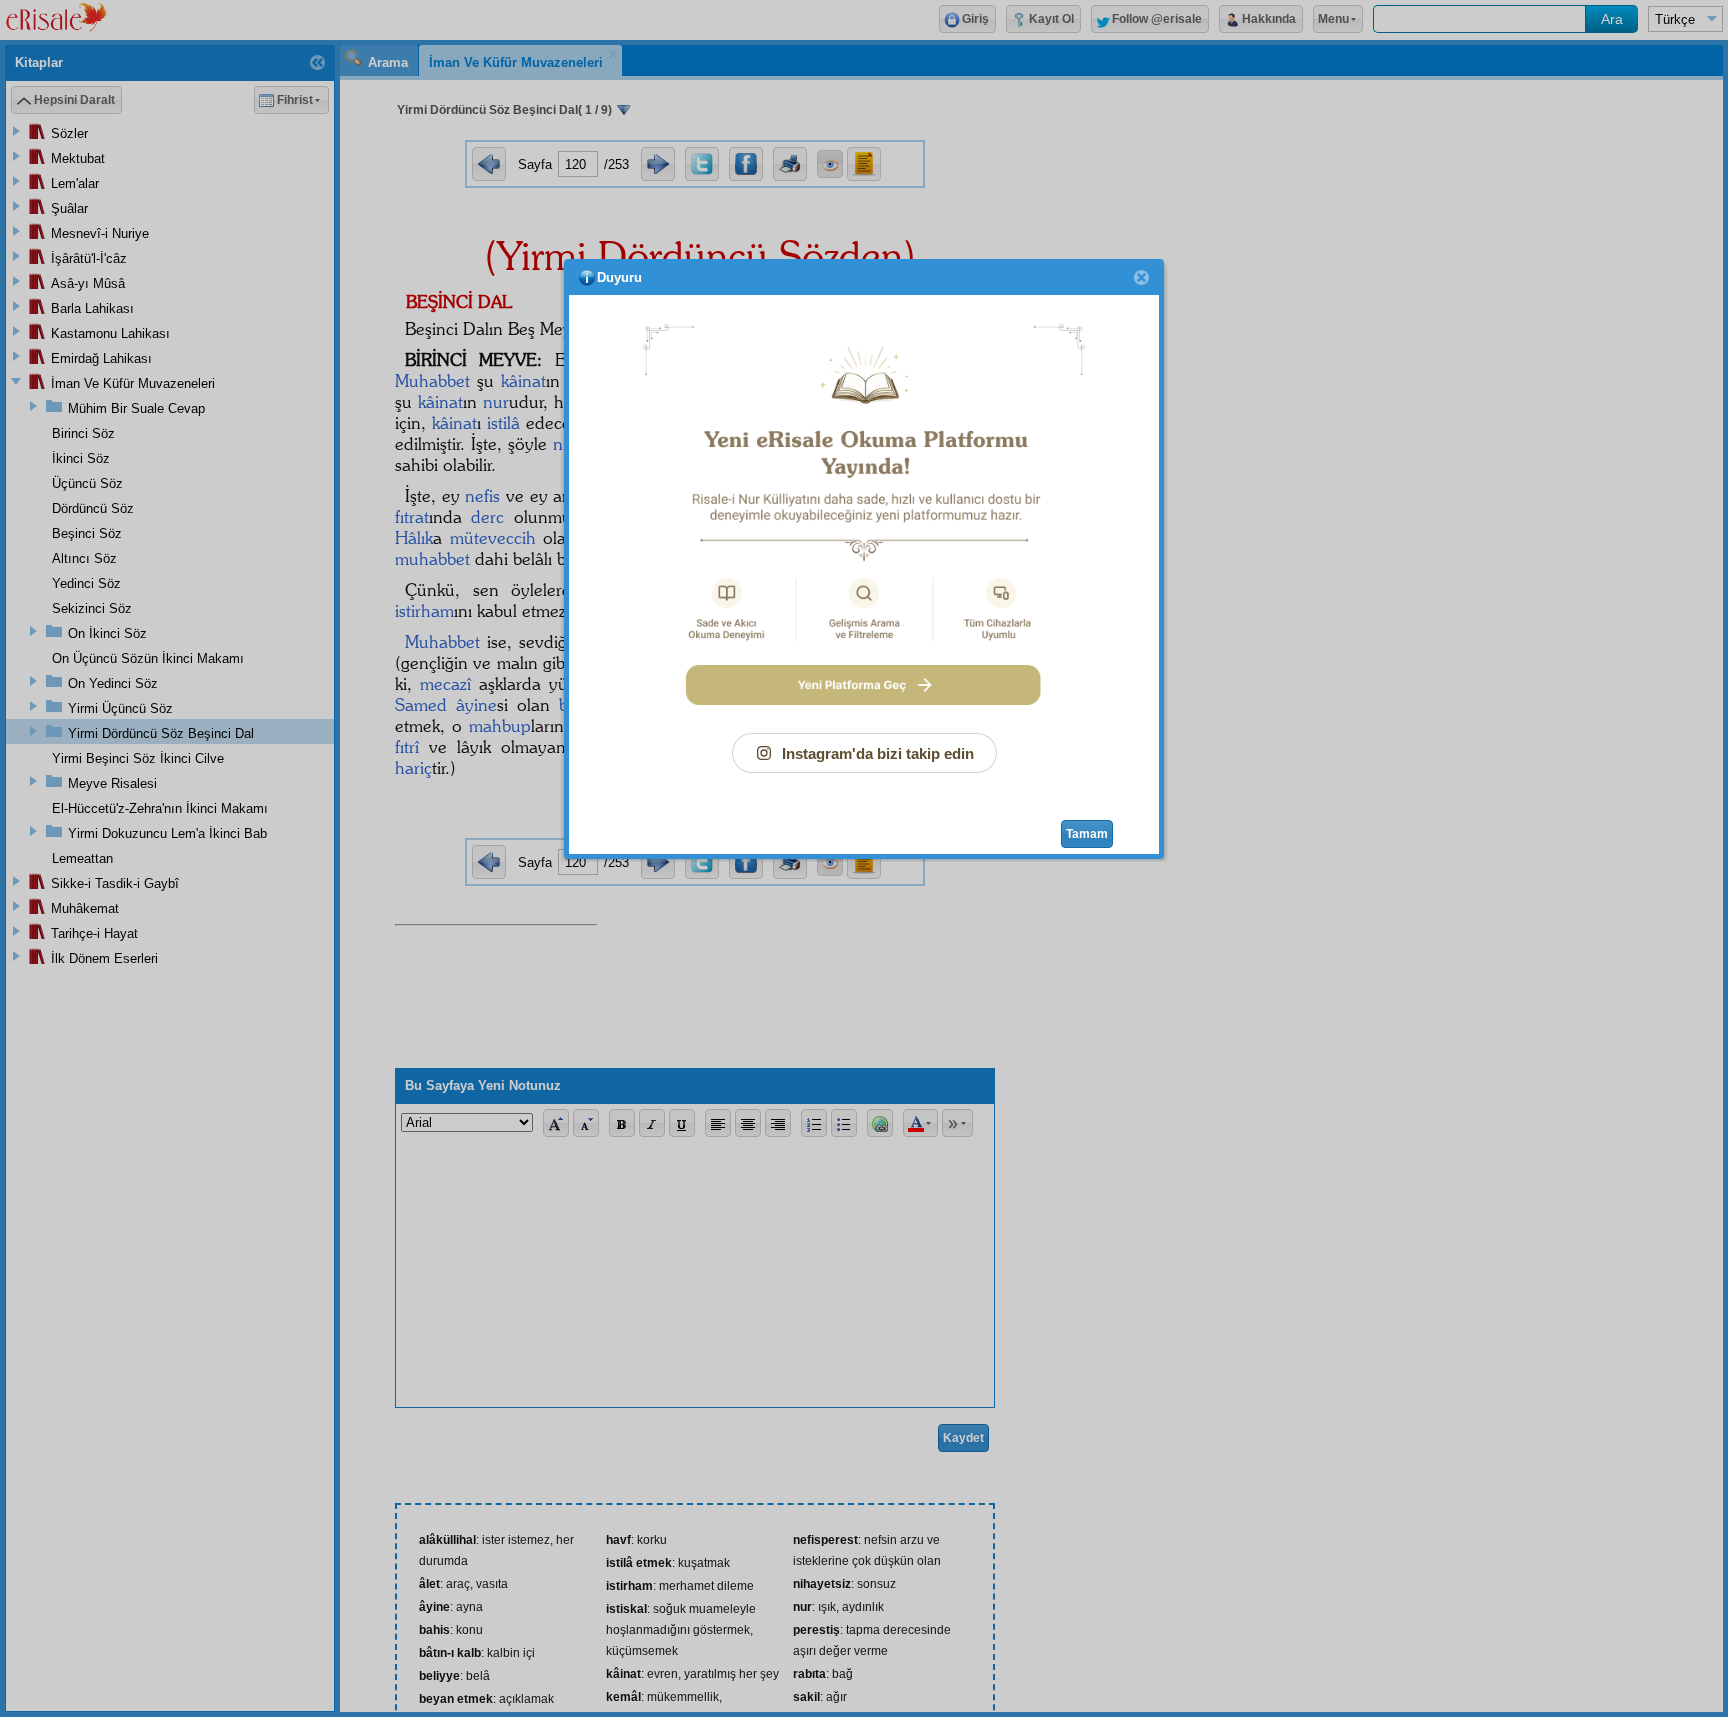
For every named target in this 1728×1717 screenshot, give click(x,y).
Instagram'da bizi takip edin (878, 753)
